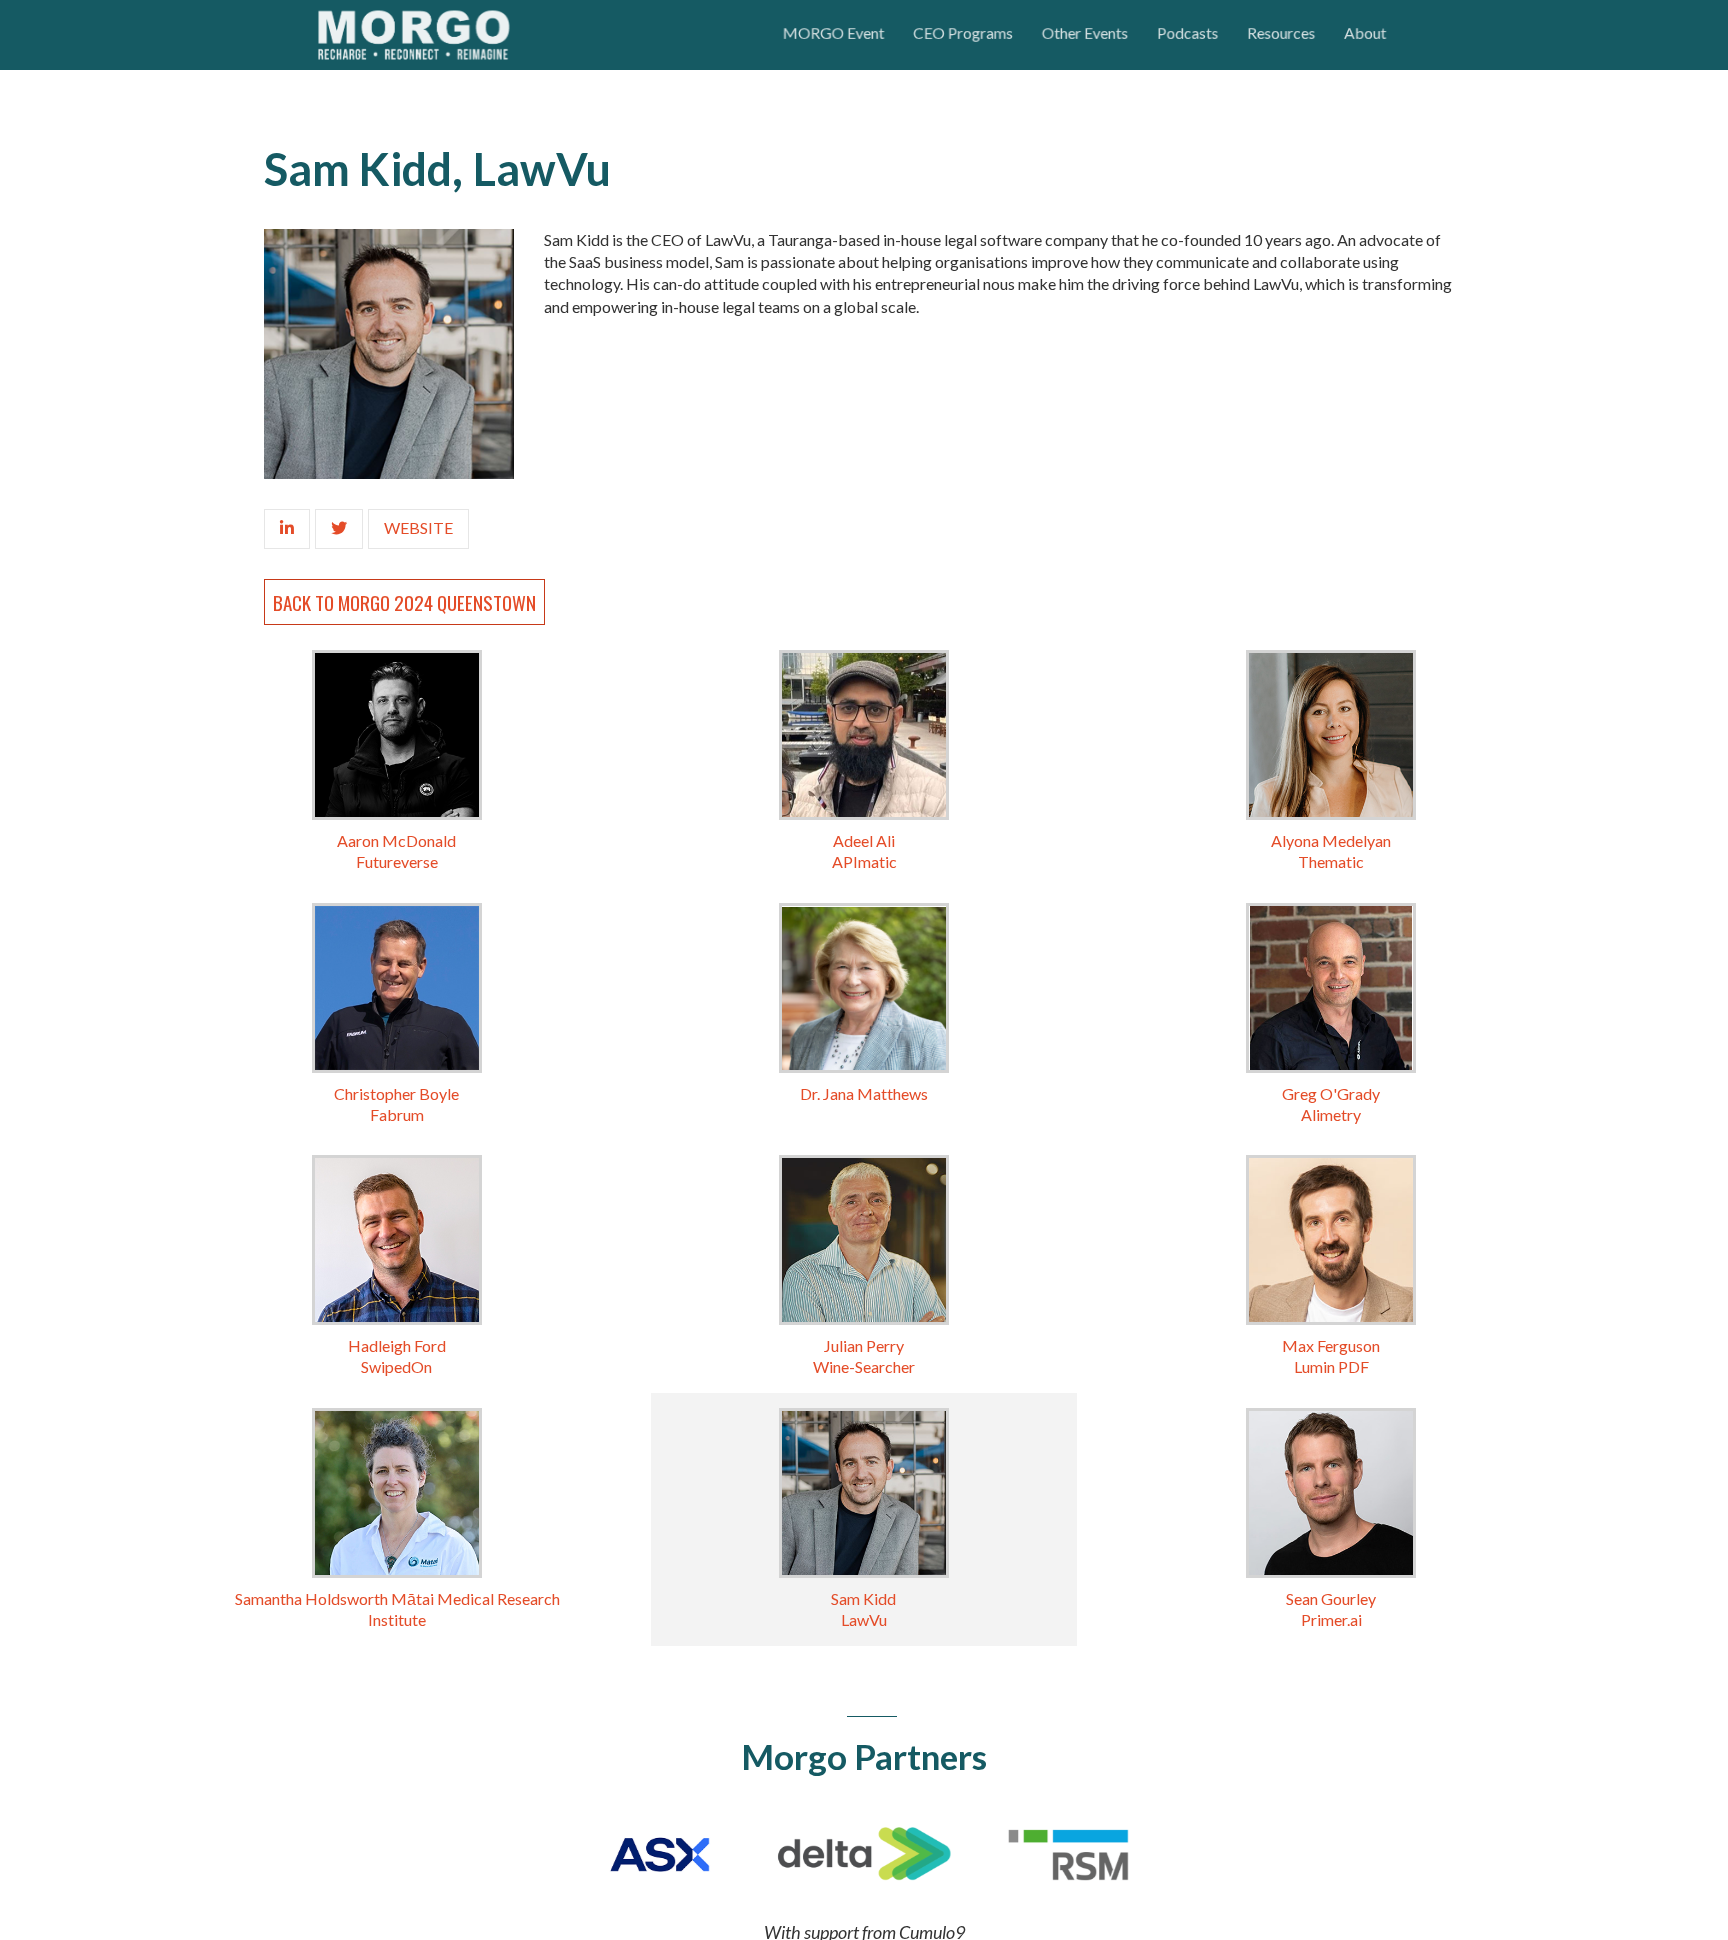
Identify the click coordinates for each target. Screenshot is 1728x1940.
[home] (534, 35)
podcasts (1192, 32)
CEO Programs (958, 32)
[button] (823, 34)
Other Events (1085, 32)
